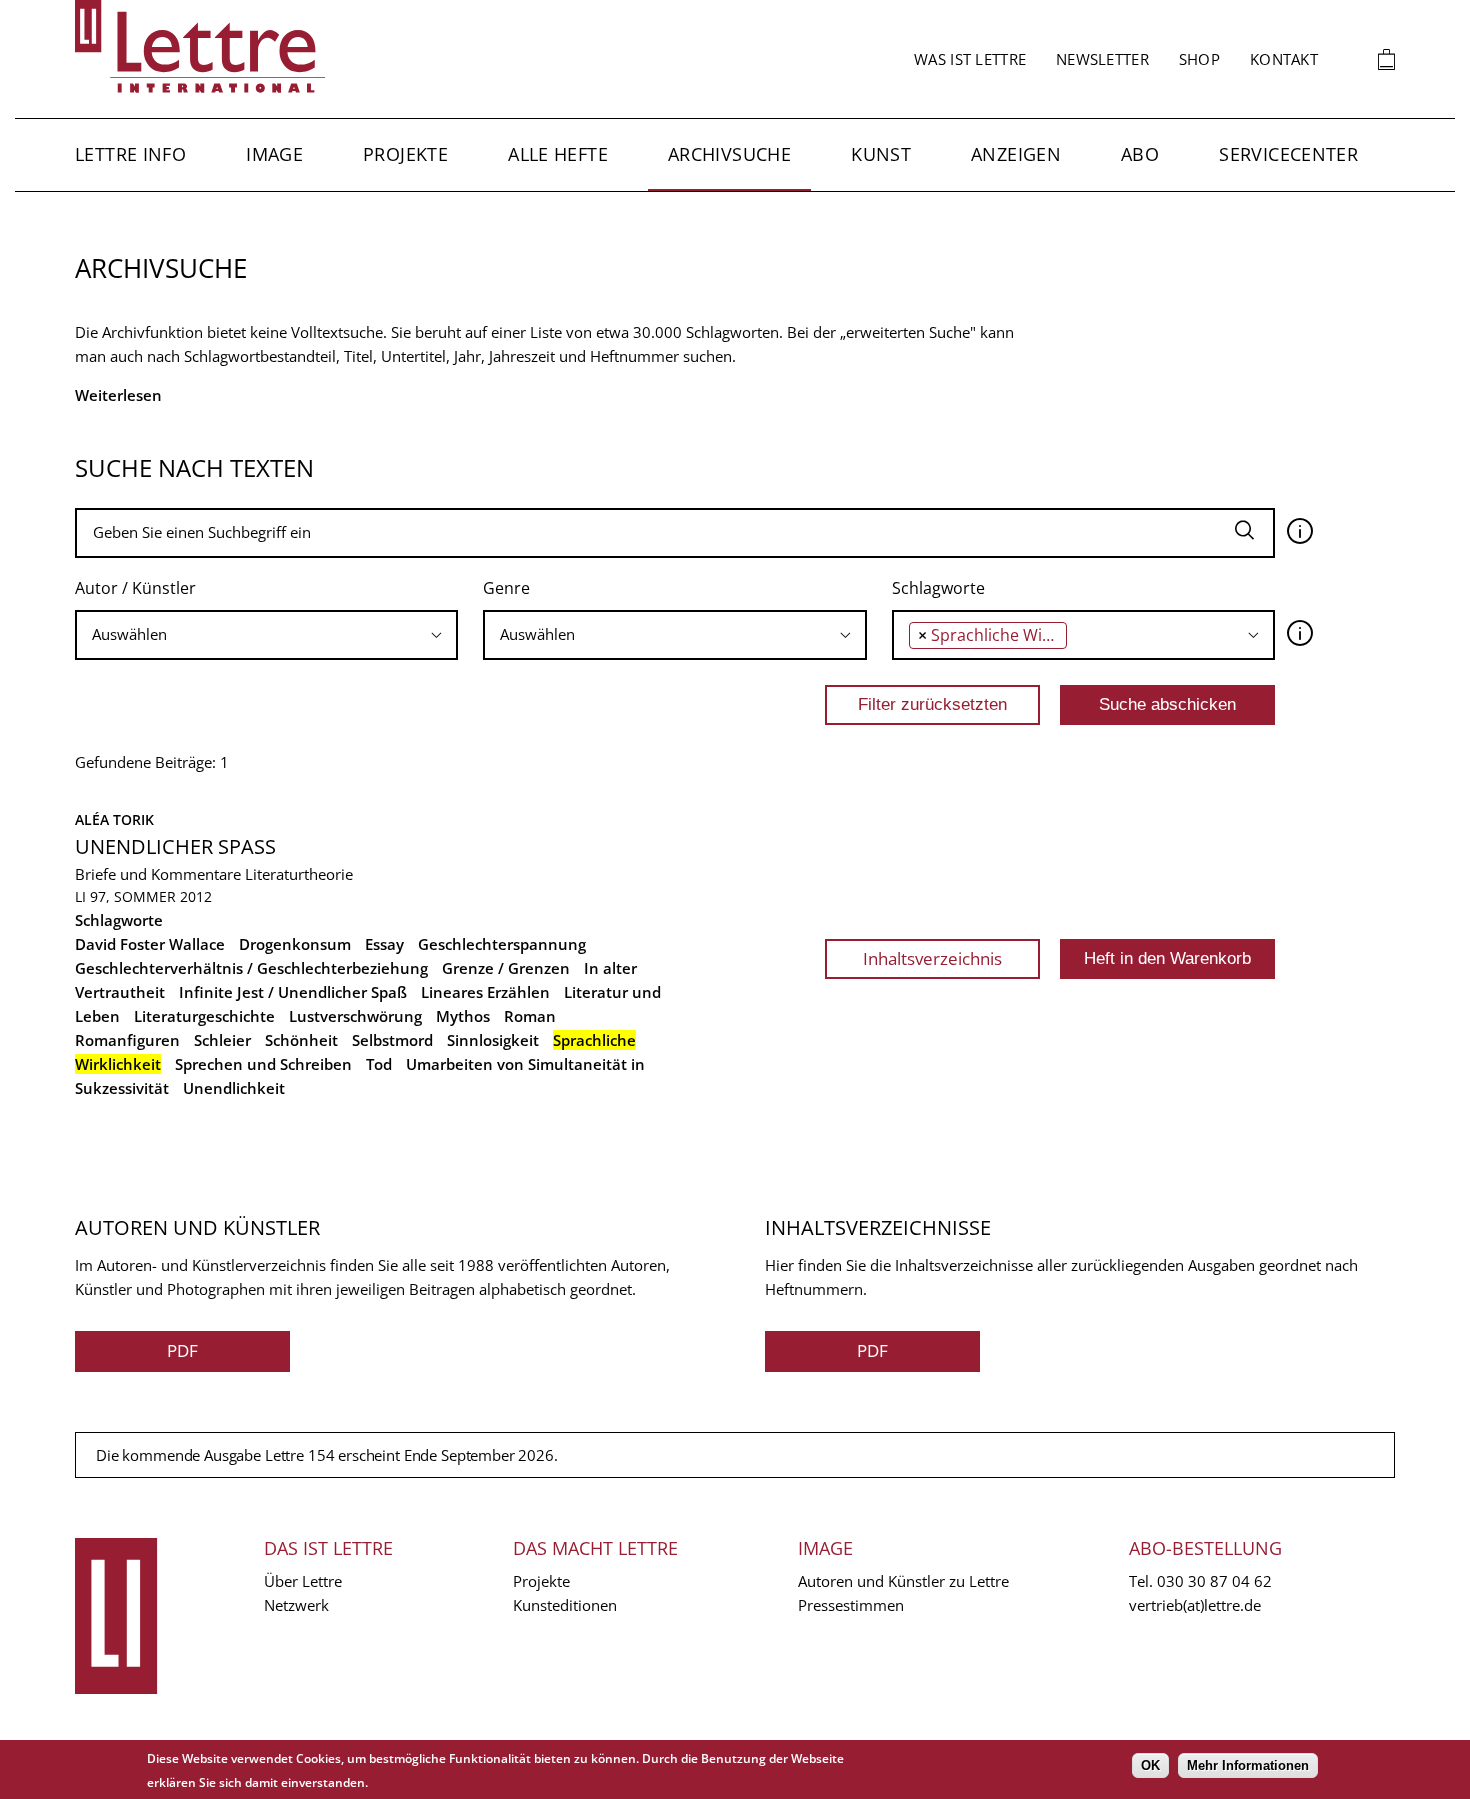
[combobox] (266, 635)
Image (274, 154)
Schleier (222, 1040)
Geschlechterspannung (502, 944)
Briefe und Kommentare (158, 874)
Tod (379, 1064)
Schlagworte (938, 588)
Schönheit (301, 1040)
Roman (530, 1016)
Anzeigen (1016, 154)
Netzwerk (296, 1605)
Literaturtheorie (299, 874)
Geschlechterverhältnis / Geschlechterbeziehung (251, 968)
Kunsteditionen (565, 1605)
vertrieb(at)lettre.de (1195, 1605)
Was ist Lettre (970, 59)
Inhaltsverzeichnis (932, 958)
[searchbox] (266, 634)
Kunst (881, 154)
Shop (1199, 59)
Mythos (463, 1016)
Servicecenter (1288, 154)
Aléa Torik (114, 819)
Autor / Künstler (135, 588)
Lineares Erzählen (485, 992)
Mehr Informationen (1248, 1765)
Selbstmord (392, 1040)
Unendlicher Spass (175, 846)
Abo (1140, 154)
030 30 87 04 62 (1214, 1581)
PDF (182, 1350)
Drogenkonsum (295, 944)
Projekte (405, 154)
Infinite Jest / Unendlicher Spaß (293, 992)
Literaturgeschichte (204, 1016)
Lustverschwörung (355, 1016)
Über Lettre (303, 1581)
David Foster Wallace (150, 944)
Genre (506, 588)
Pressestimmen (851, 1605)
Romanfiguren (127, 1040)
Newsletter (1102, 59)
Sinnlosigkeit (493, 1040)
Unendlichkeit (234, 1088)
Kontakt (1284, 59)
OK (1150, 1765)
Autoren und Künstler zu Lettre (903, 1581)
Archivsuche (729, 154)
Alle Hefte (558, 154)
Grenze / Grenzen (506, 968)
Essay (384, 944)
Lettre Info (130, 154)
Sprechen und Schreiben (263, 1064)
